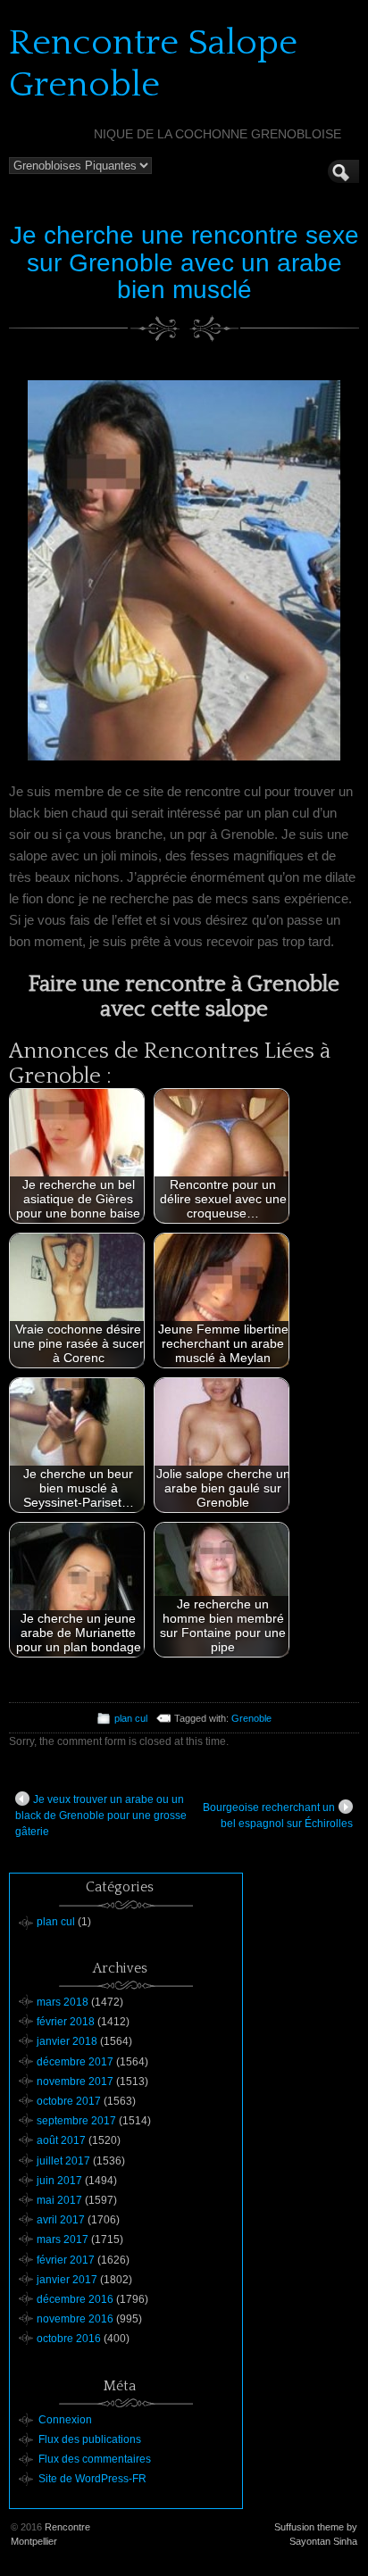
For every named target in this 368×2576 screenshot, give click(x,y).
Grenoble (251, 1718)
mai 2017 (59, 2200)
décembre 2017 (75, 2062)
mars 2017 (63, 2239)
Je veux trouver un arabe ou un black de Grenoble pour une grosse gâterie (101, 1816)
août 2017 (61, 2140)
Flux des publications (90, 2439)
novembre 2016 (75, 2319)
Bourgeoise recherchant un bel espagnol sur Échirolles (278, 1816)
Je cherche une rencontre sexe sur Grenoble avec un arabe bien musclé (184, 263)
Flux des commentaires (95, 2459)
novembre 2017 (75, 2082)
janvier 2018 (67, 2041)
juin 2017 (59, 2181)
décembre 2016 (75, 2299)
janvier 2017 (67, 2280)
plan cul (131, 1718)
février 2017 (66, 2260)
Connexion (65, 2420)
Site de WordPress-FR (92, 2479)
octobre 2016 (69, 2339)
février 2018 (66, 2022)
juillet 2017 (63, 2161)
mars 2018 (63, 2002)
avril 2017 (61, 2220)
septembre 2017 (76, 2121)
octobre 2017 (69, 2101)
